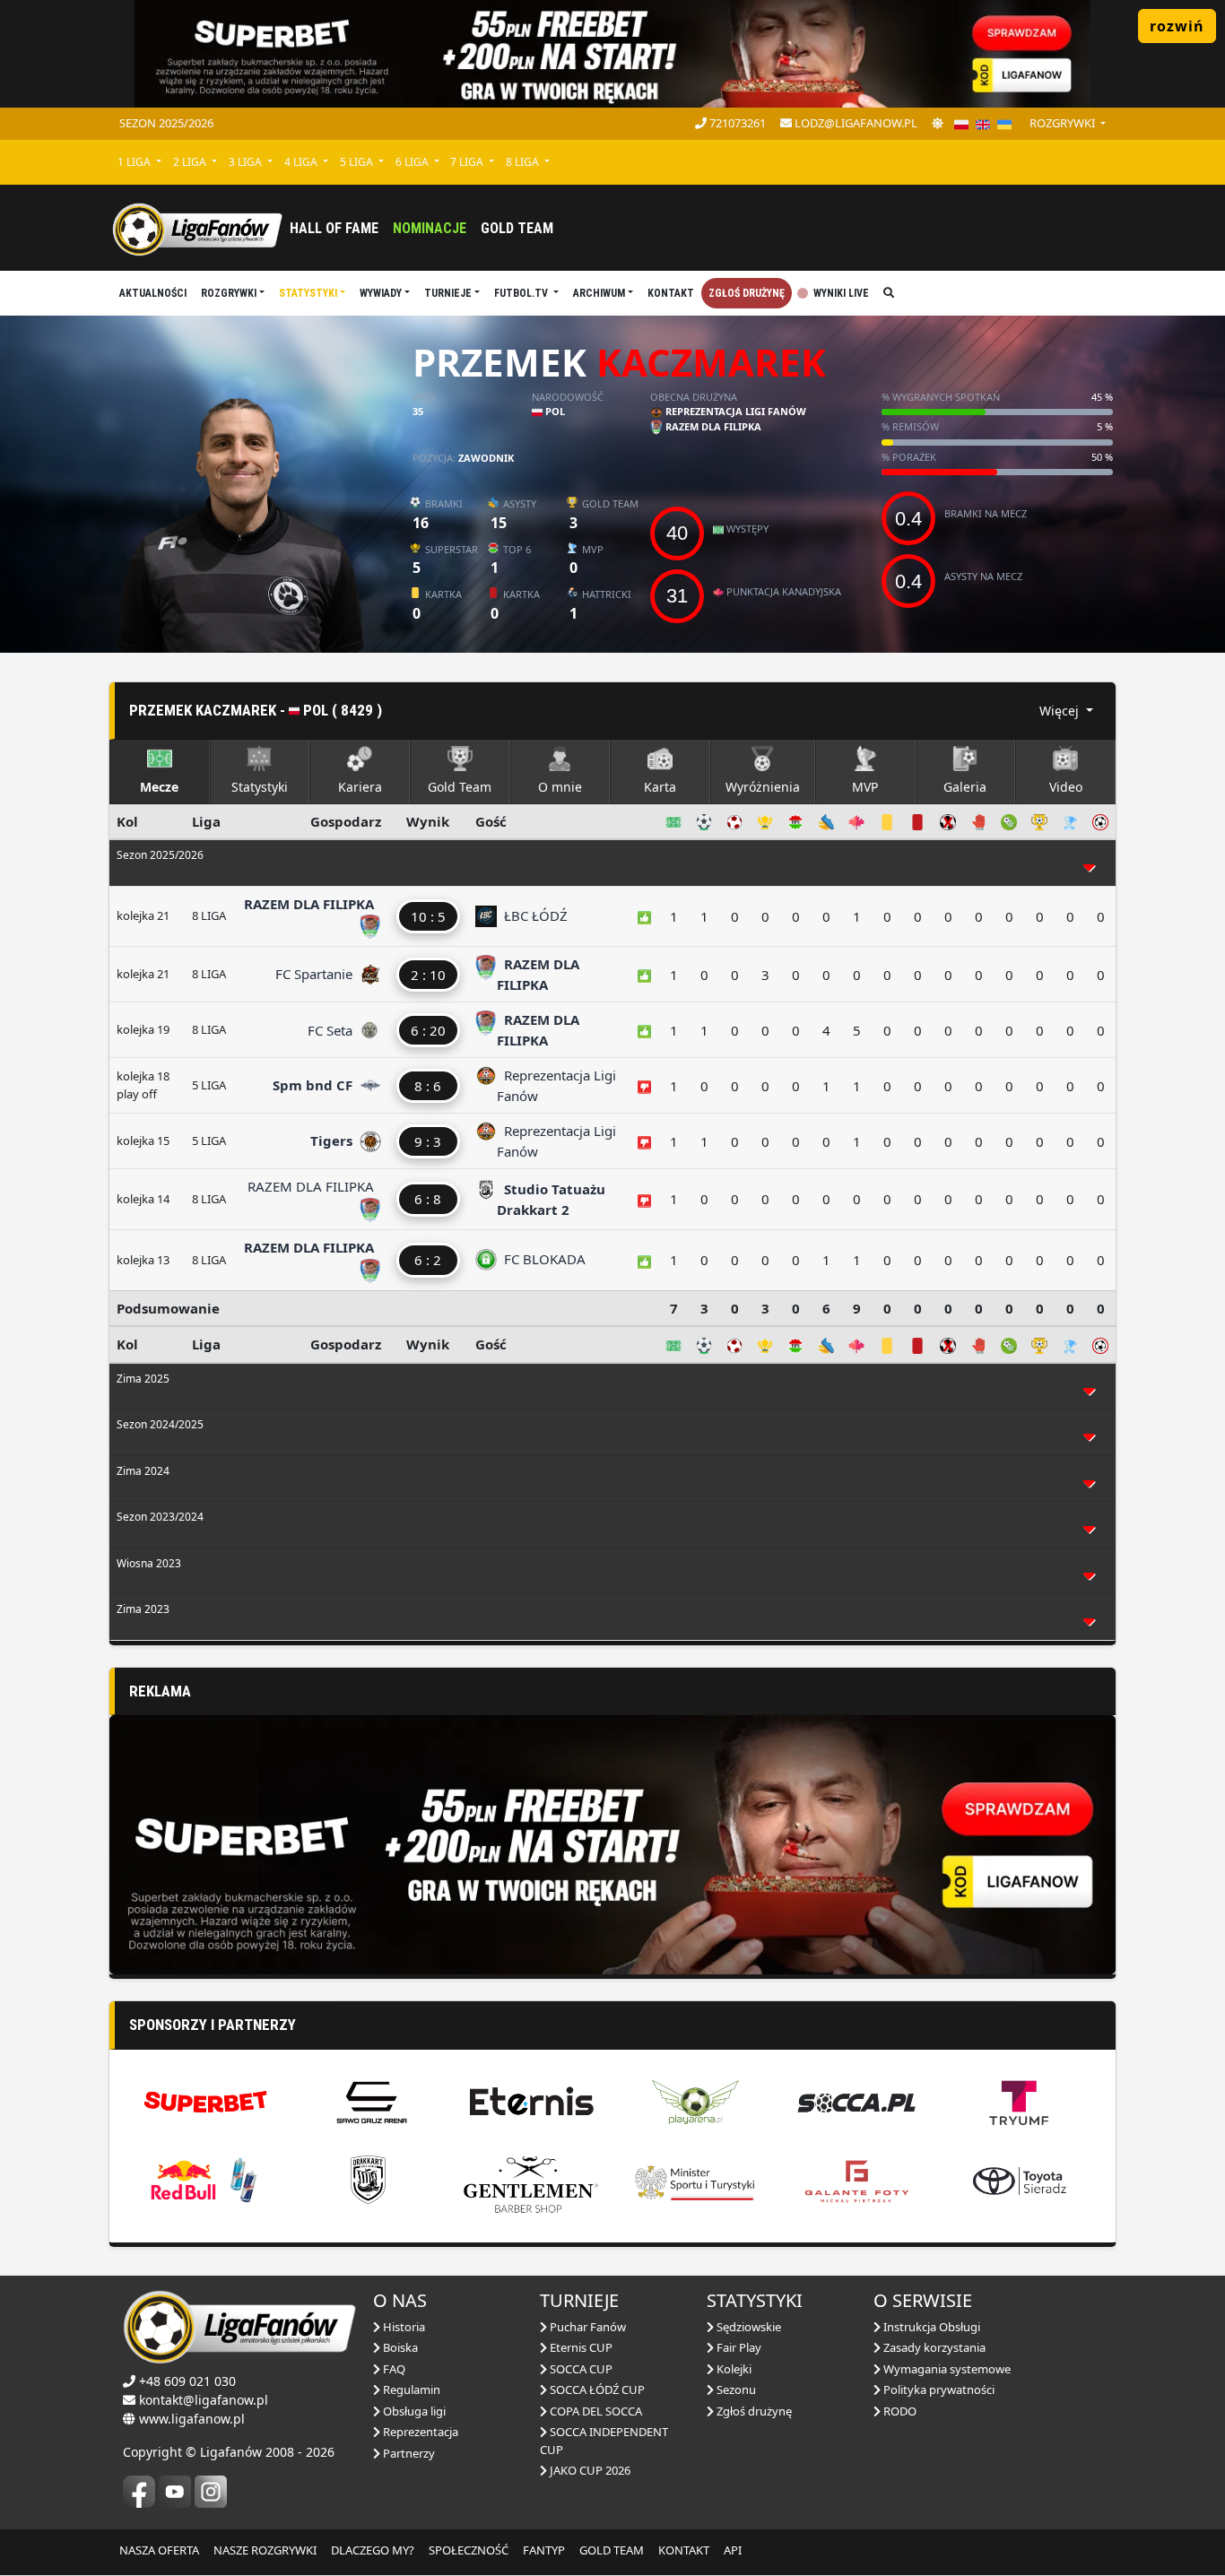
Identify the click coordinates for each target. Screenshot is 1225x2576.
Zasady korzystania (933, 2347)
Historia (403, 2327)
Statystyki (308, 293)
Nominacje (430, 228)
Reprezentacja (419, 2432)
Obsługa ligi (413, 2411)
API (733, 2550)
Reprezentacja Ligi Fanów (734, 411)
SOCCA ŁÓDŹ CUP (596, 2390)
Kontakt (671, 293)
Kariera (360, 787)
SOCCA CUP (580, 2369)
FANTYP (544, 2550)
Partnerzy (408, 2453)
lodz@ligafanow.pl (855, 123)
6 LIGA (413, 162)
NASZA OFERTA (159, 2550)
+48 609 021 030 (187, 2381)
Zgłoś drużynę (747, 293)
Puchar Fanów (586, 2327)
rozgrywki (1064, 123)
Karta (660, 787)
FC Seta (332, 1030)
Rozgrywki (229, 293)
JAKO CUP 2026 (589, 2470)
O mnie (560, 787)
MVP (865, 787)
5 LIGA (358, 162)
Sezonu (735, 2390)
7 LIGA (468, 162)
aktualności (153, 293)
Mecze (159, 787)
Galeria (965, 787)
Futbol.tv (522, 293)
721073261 (736, 123)
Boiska (399, 2347)
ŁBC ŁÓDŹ (532, 915)
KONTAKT (684, 2550)
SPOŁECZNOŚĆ (469, 2550)
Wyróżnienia (763, 787)
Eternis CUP (580, 2347)
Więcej (1061, 711)
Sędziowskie (747, 2327)
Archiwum (599, 293)
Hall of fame (334, 228)
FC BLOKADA (541, 1259)
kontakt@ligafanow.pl (204, 2400)
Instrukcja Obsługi (930, 2327)
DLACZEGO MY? (373, 2550)
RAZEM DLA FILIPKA (712, 426)
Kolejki (733, 2369)
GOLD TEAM (612, 2550)
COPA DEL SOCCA (595, 2411)
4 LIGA (302, 162)
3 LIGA (247, 162)
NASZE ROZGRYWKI (265, 2550)
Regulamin (410, 2390)
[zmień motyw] (938, 124)
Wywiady (381, 293)
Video (1066, 787)
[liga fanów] (197, 228)
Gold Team (517, 228)
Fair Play (738, 2347)
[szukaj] (889, 293)
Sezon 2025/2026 (166, 123)
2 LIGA (191, 162)
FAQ (393, 2369)
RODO (899, 2411)
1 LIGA (135, 162)
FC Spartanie (316, 974)
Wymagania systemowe (946, 2369)
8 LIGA (524, 162)
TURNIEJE (448, 293)
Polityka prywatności (938, 2390)
